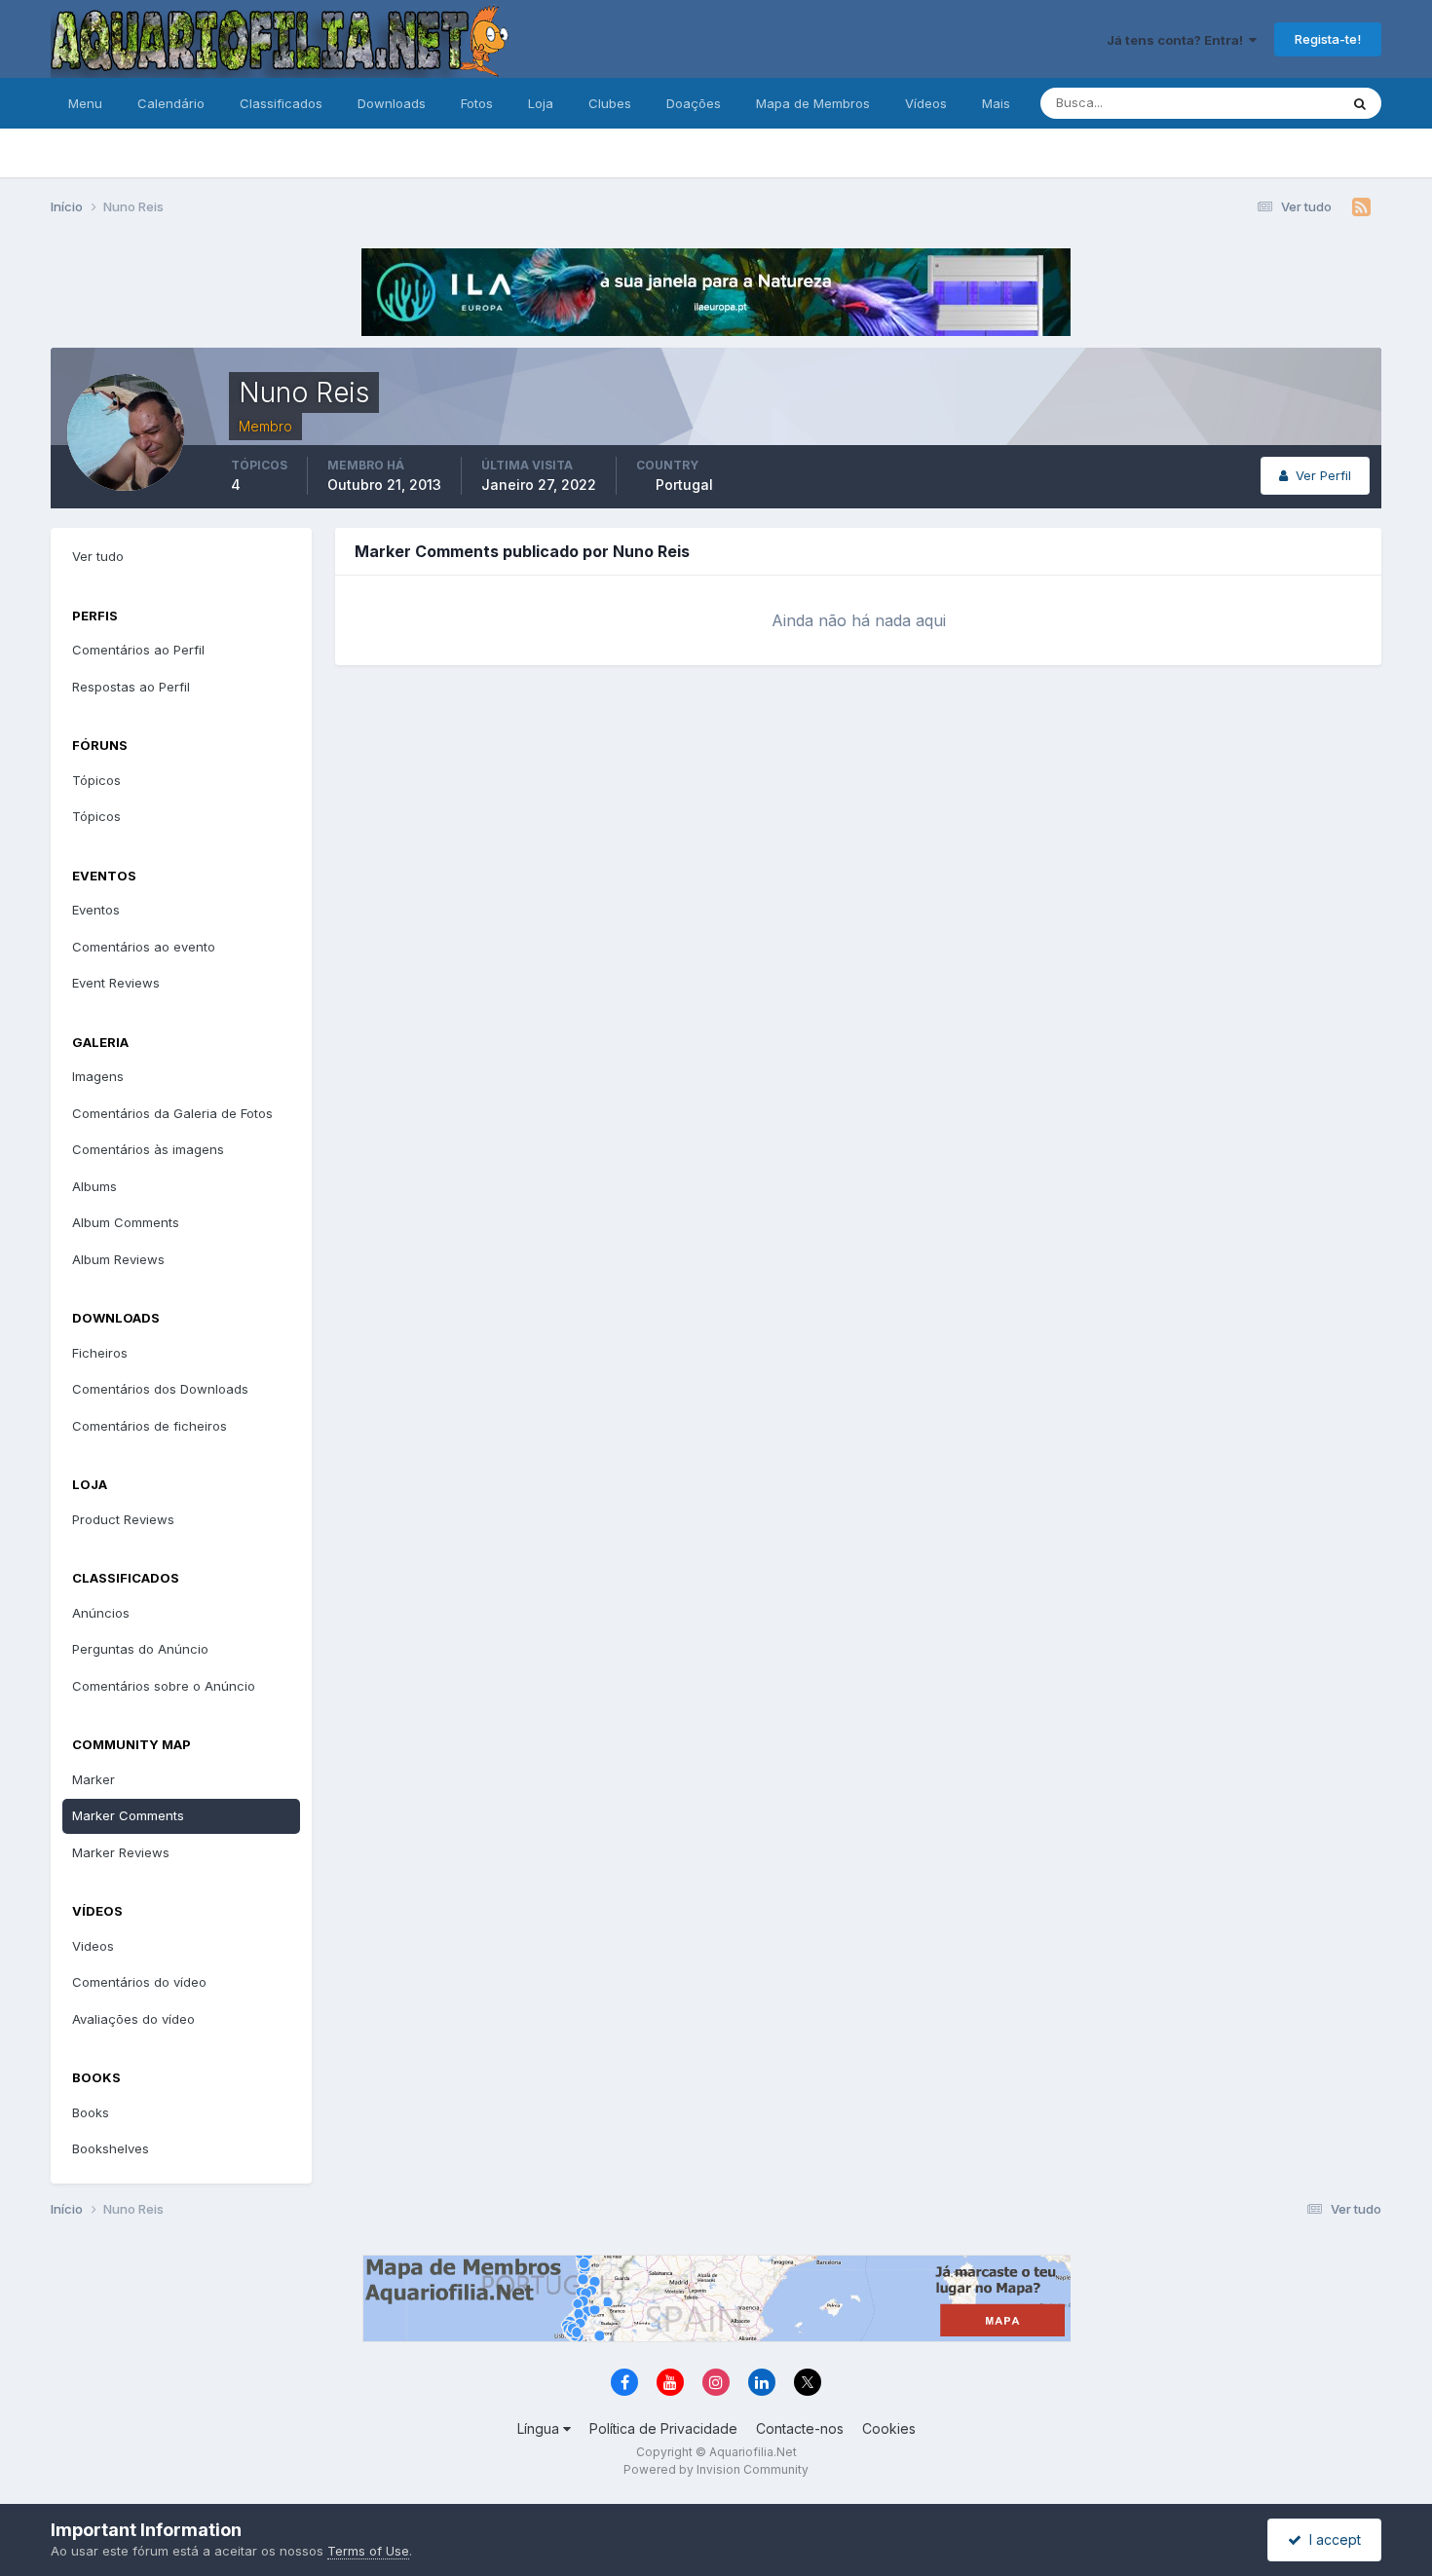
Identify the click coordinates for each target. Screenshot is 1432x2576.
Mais (996, 103)
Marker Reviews (121, 1852)
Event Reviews (116, 983)
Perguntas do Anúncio (140, 1649)
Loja (541, 103)
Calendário (171, 103)
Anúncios (101, 1613)
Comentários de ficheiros (150, 1426)
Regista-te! (1328, 39)
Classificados (281, 103)
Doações (694, 103)
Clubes (610, 103)
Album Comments (126, 1222)
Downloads (392, 103)
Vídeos (926, 103)
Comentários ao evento (144, 947)
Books (91, 2112)
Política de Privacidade (663, 2428)
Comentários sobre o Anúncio (164, 1686)
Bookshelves (111, 2148)
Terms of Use (368, 2551)
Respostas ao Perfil (131, 687)
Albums (94, 1186)
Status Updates (1268, 103)
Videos (93, 1946)
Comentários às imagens (148, 1149)
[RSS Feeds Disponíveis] (1361, 207)
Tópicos (96, 780)
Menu (85, 103)
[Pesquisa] (1360, 103)
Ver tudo (98, 556)
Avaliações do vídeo (133, 2019)
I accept (1331, 2539)
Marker (94, 1779)
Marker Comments (128, 1815)
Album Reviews (118, 1259)
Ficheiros (100, 1353)
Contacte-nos (800, 2428)
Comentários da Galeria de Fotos (172, 1113)
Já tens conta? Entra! (1178, 40)
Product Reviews (123, 1519)
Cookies (889, 2428)
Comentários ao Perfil (138, 650)
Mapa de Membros (813, 103)
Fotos (477, 103)
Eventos (96, 910)
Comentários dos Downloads (160, 1389)
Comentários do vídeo (139, 1982)
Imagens (98, 1076)
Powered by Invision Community (716, 2469)
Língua (540, 2428)
